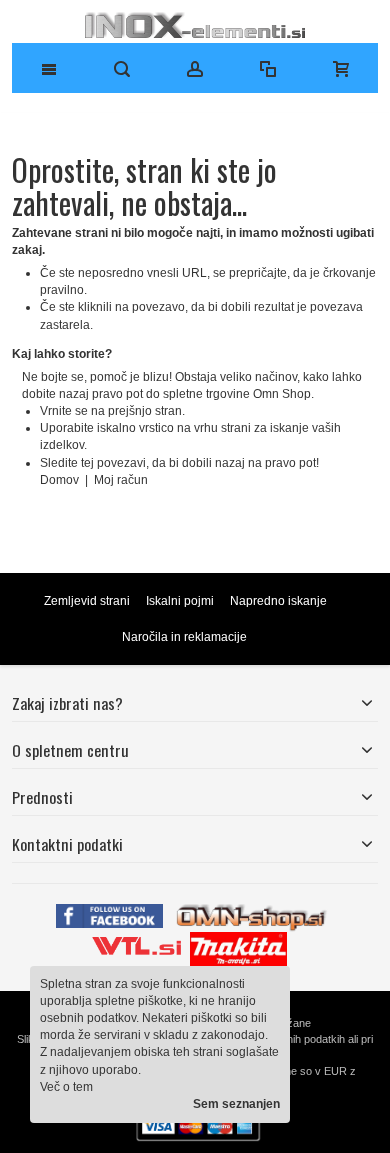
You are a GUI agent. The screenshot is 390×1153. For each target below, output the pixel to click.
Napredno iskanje (278, 601)
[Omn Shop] (252, 912)
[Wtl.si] (136, 940)
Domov (61, 480)
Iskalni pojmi (180, 601)
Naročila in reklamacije (184, 637)
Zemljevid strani (87, 601)
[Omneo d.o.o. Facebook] (109, 912)
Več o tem (66, 1087)
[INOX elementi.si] (195, 25)
